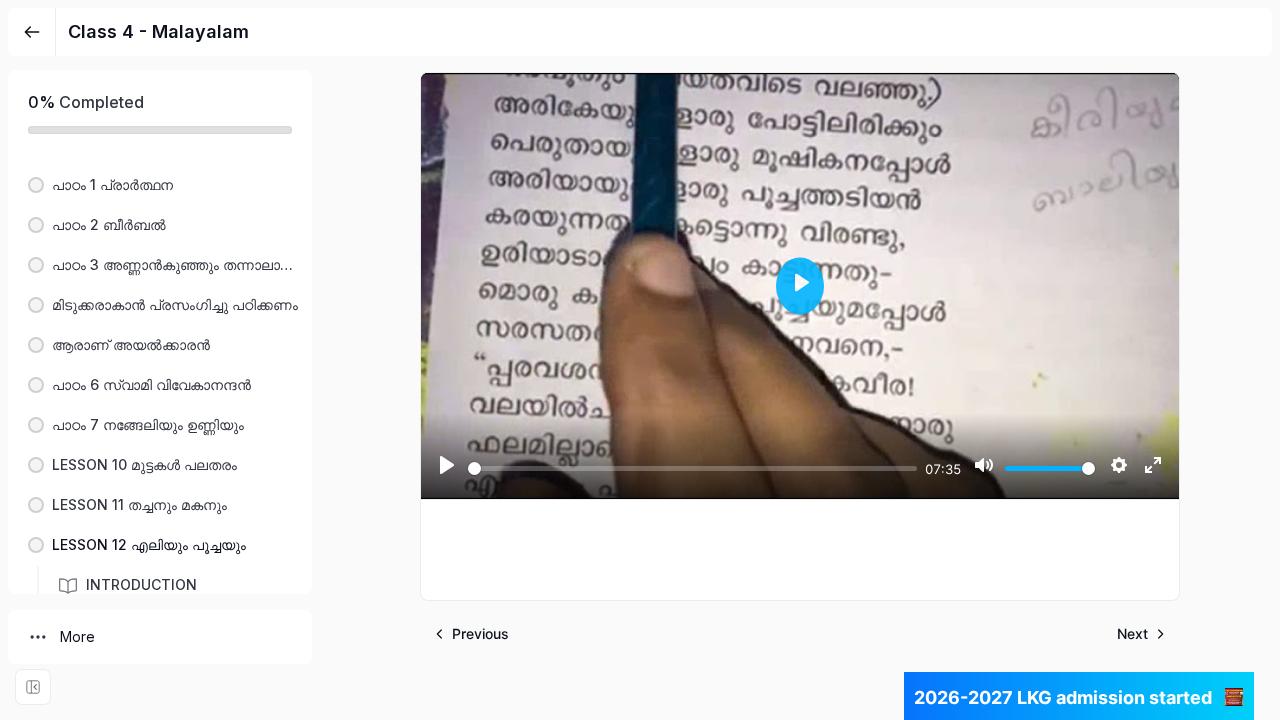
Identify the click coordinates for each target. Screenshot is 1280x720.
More (77, 636)
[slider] (692, 468)
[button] (160, 185)
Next (1132, 633)
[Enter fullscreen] (33, 687)
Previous (480, 633)
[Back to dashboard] (32, 32)
